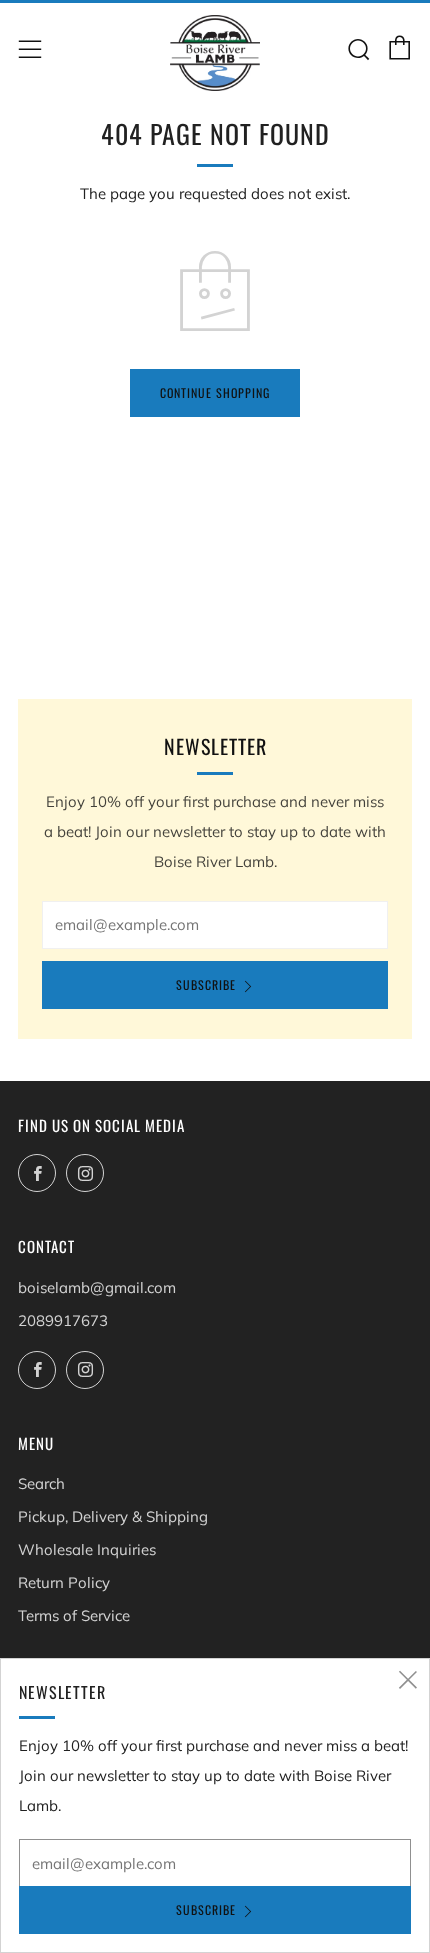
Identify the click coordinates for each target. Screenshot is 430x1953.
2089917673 (63, 1320)
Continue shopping (215, 392)
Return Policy (64, 1582)
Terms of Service (74, 1615)
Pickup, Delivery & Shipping (113, 1516)
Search (41, 1483)
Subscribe (206, 984)
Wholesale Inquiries (87, 1549)
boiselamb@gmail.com (97, 1287)
